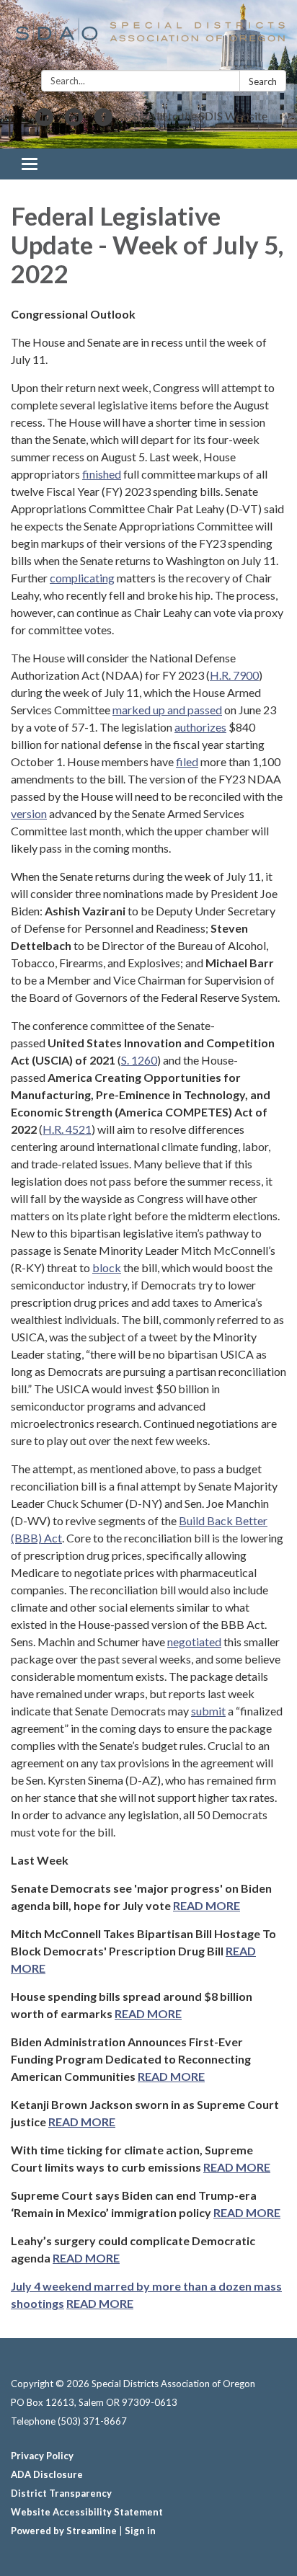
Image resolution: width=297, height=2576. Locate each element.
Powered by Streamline (64, 2531)
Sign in (140, 2531)
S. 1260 (139, 1060)
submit (208, 1711)
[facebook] (103, 121)
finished (102, 474)
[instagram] (74, 121)
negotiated (194, 1642)
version (29, 813)
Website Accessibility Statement (87, 2512)
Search (263, 81)
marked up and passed (167, 710)
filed (187, 761)
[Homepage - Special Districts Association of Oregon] (148, 38)
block (107, 1267)
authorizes (200, 727)
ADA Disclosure (47, 2474)
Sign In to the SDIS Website (200, 116)
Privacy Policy (42, 2456)
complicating (82, 578)
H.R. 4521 (67, 1129)
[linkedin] (44, 121)
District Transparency (61, 2493)
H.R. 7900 (234, 675)
